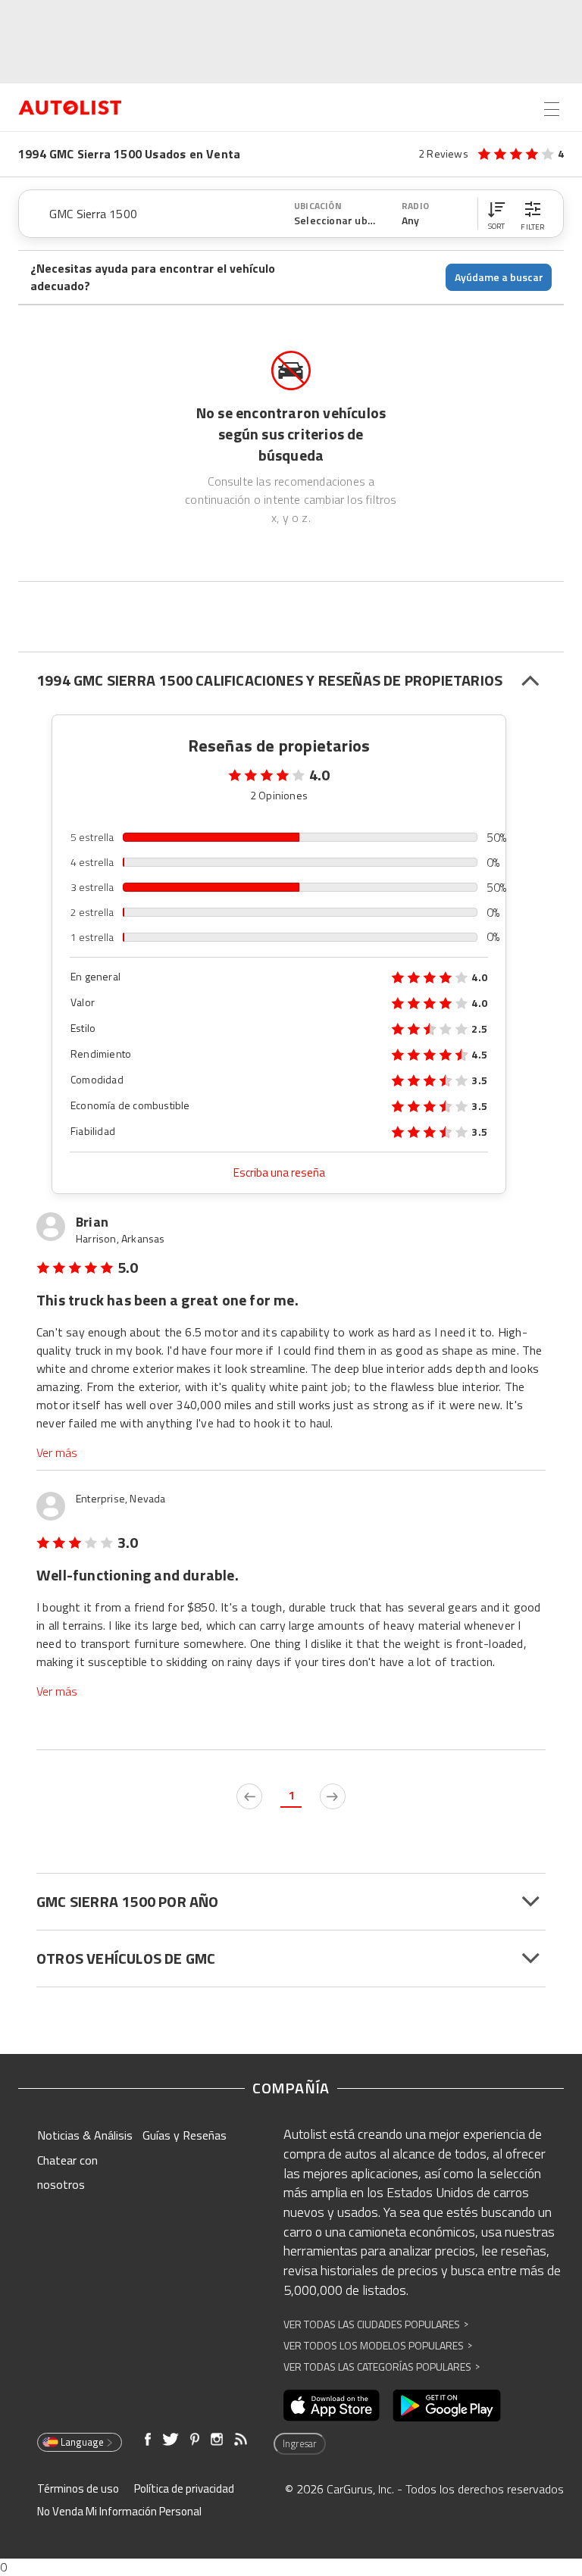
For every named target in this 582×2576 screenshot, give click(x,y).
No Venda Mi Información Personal (119, 2511)
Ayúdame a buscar (499, 277)
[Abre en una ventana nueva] (332, 2406)
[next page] (333, 1796)
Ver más (57, 1453)
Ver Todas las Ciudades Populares (376, 2324)
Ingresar (300, 2443)
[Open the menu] (552, 109)
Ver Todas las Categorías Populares (382, 2367)
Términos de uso (78, 2488)
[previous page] (249, 1796)
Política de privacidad (184, 2488)
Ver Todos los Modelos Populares (378, 2345)
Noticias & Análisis (85, 2135)
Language (82, 2442)
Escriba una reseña (279, 1172)
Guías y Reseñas (185, 2135)
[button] (496, 214)
